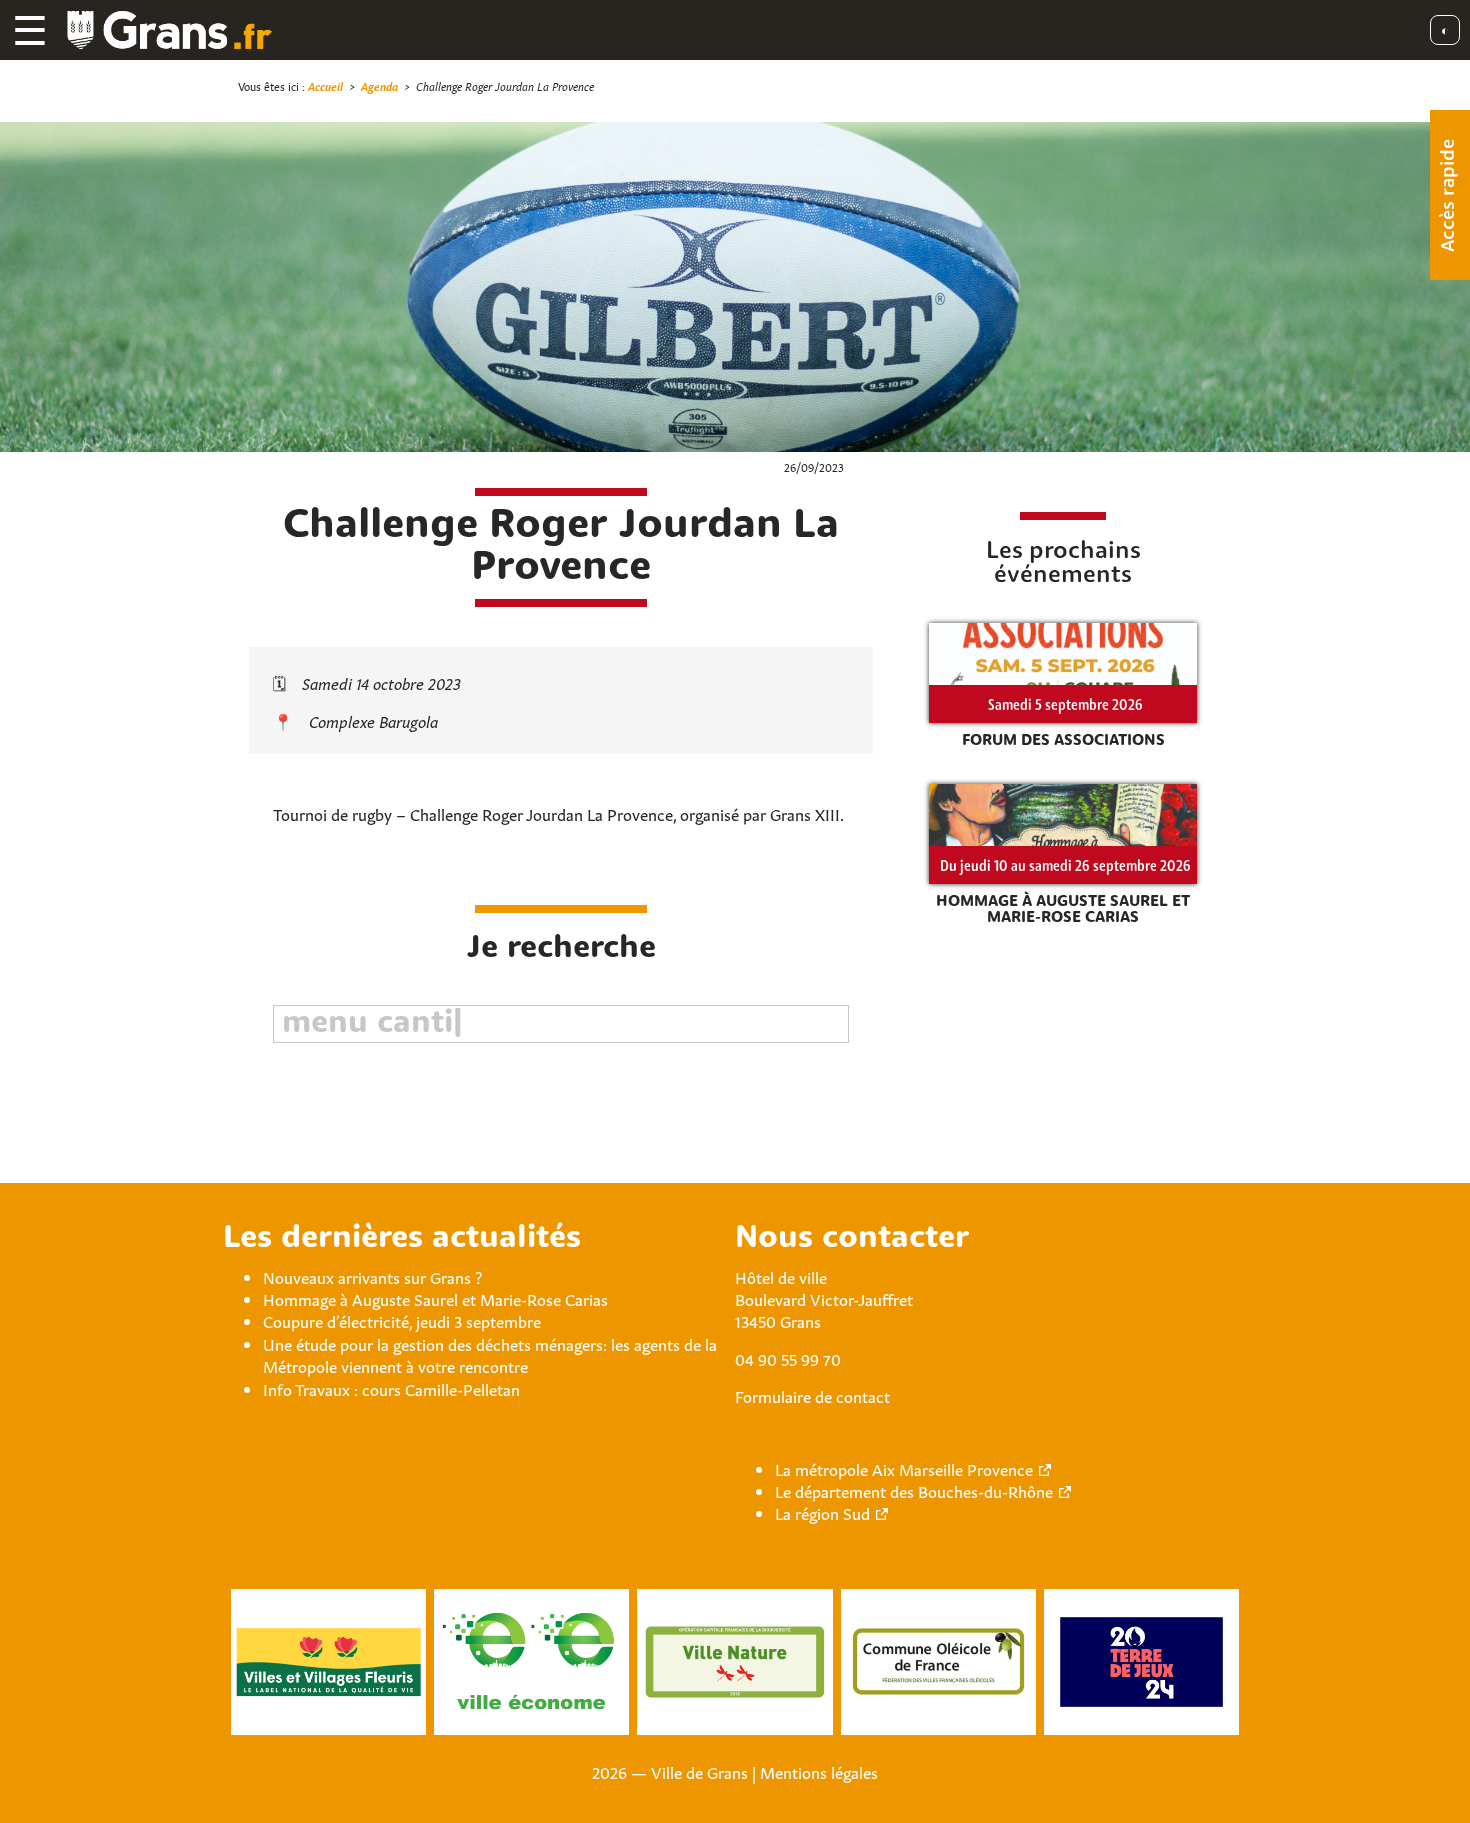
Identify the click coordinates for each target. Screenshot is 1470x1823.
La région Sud (822, 1512)
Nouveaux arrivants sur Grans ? (372, 1276)
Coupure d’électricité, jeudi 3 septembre (402, 1320)
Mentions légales (819, 1771)
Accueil (325, 85)
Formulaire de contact (812, 1395)
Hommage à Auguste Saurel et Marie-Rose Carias (435, 1298)
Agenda (379, 85)
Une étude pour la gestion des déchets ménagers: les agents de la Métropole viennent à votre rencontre (490, 1354)
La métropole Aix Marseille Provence (904, 1468)
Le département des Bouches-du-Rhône (914, 1490)
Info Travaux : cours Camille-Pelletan (391, 1388)
